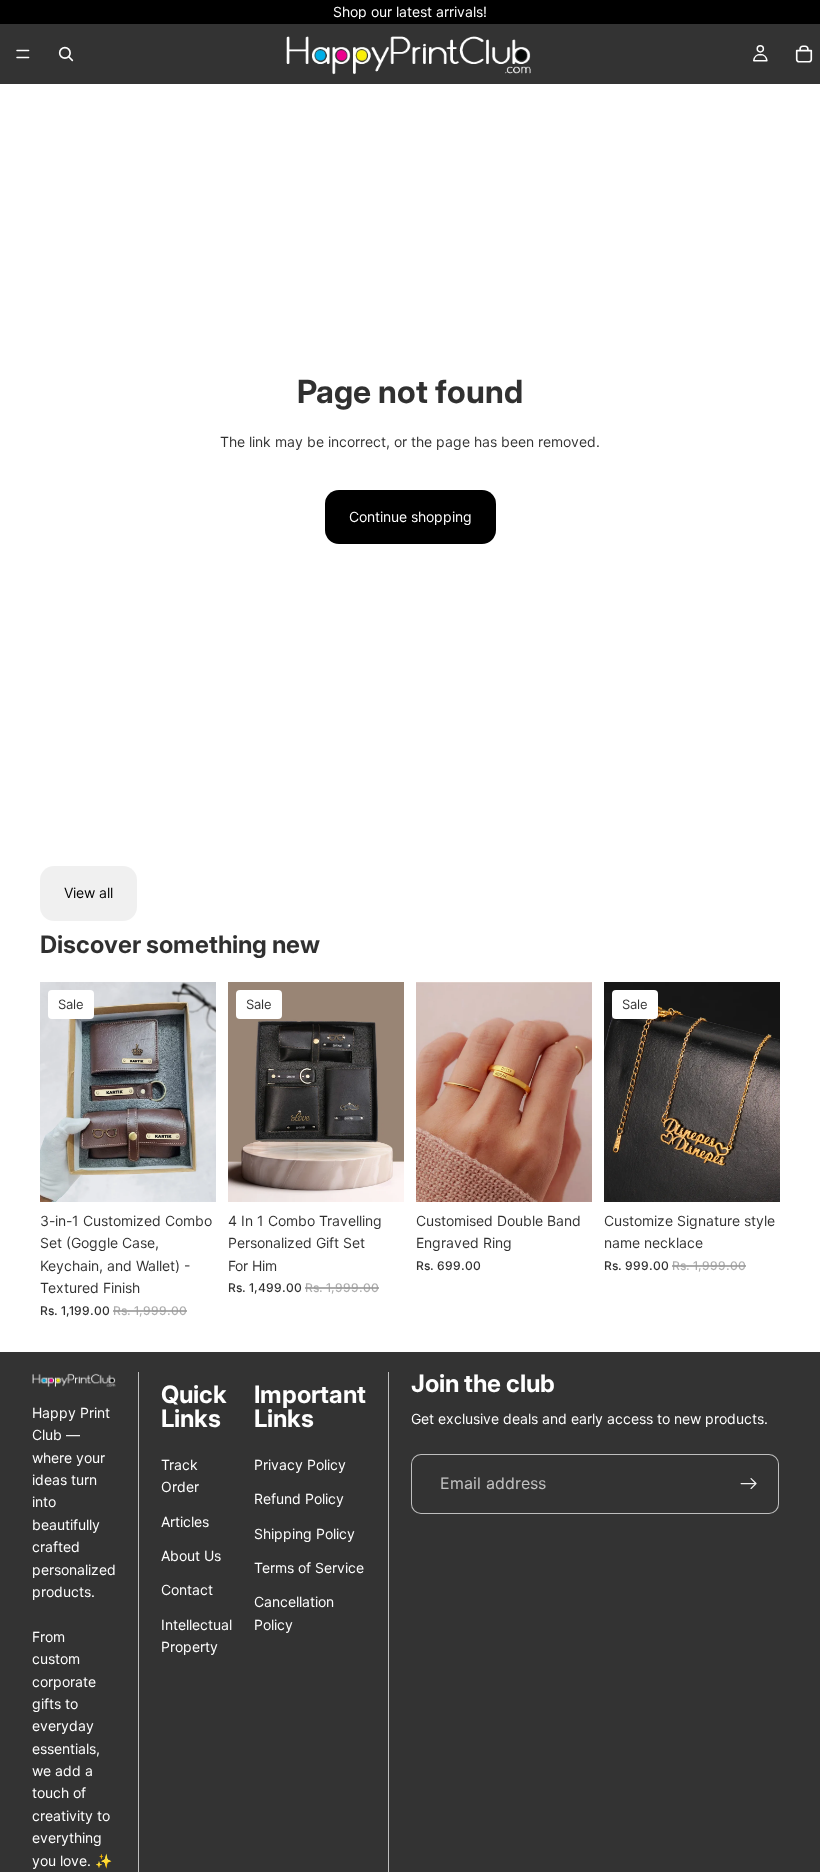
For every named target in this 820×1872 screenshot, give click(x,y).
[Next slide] (194, 1092)
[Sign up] (749, 1484)
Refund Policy (299, 1498)
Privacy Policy (300, 1464)
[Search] (66, 54)
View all (88, 892)
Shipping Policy (304, 1533)
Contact (187, 1589)
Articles (185, 1521)
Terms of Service (309, 1567)
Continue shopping (410, 516)
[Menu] (23, 54)
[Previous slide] (62, 1092)
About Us (191, 1555)
